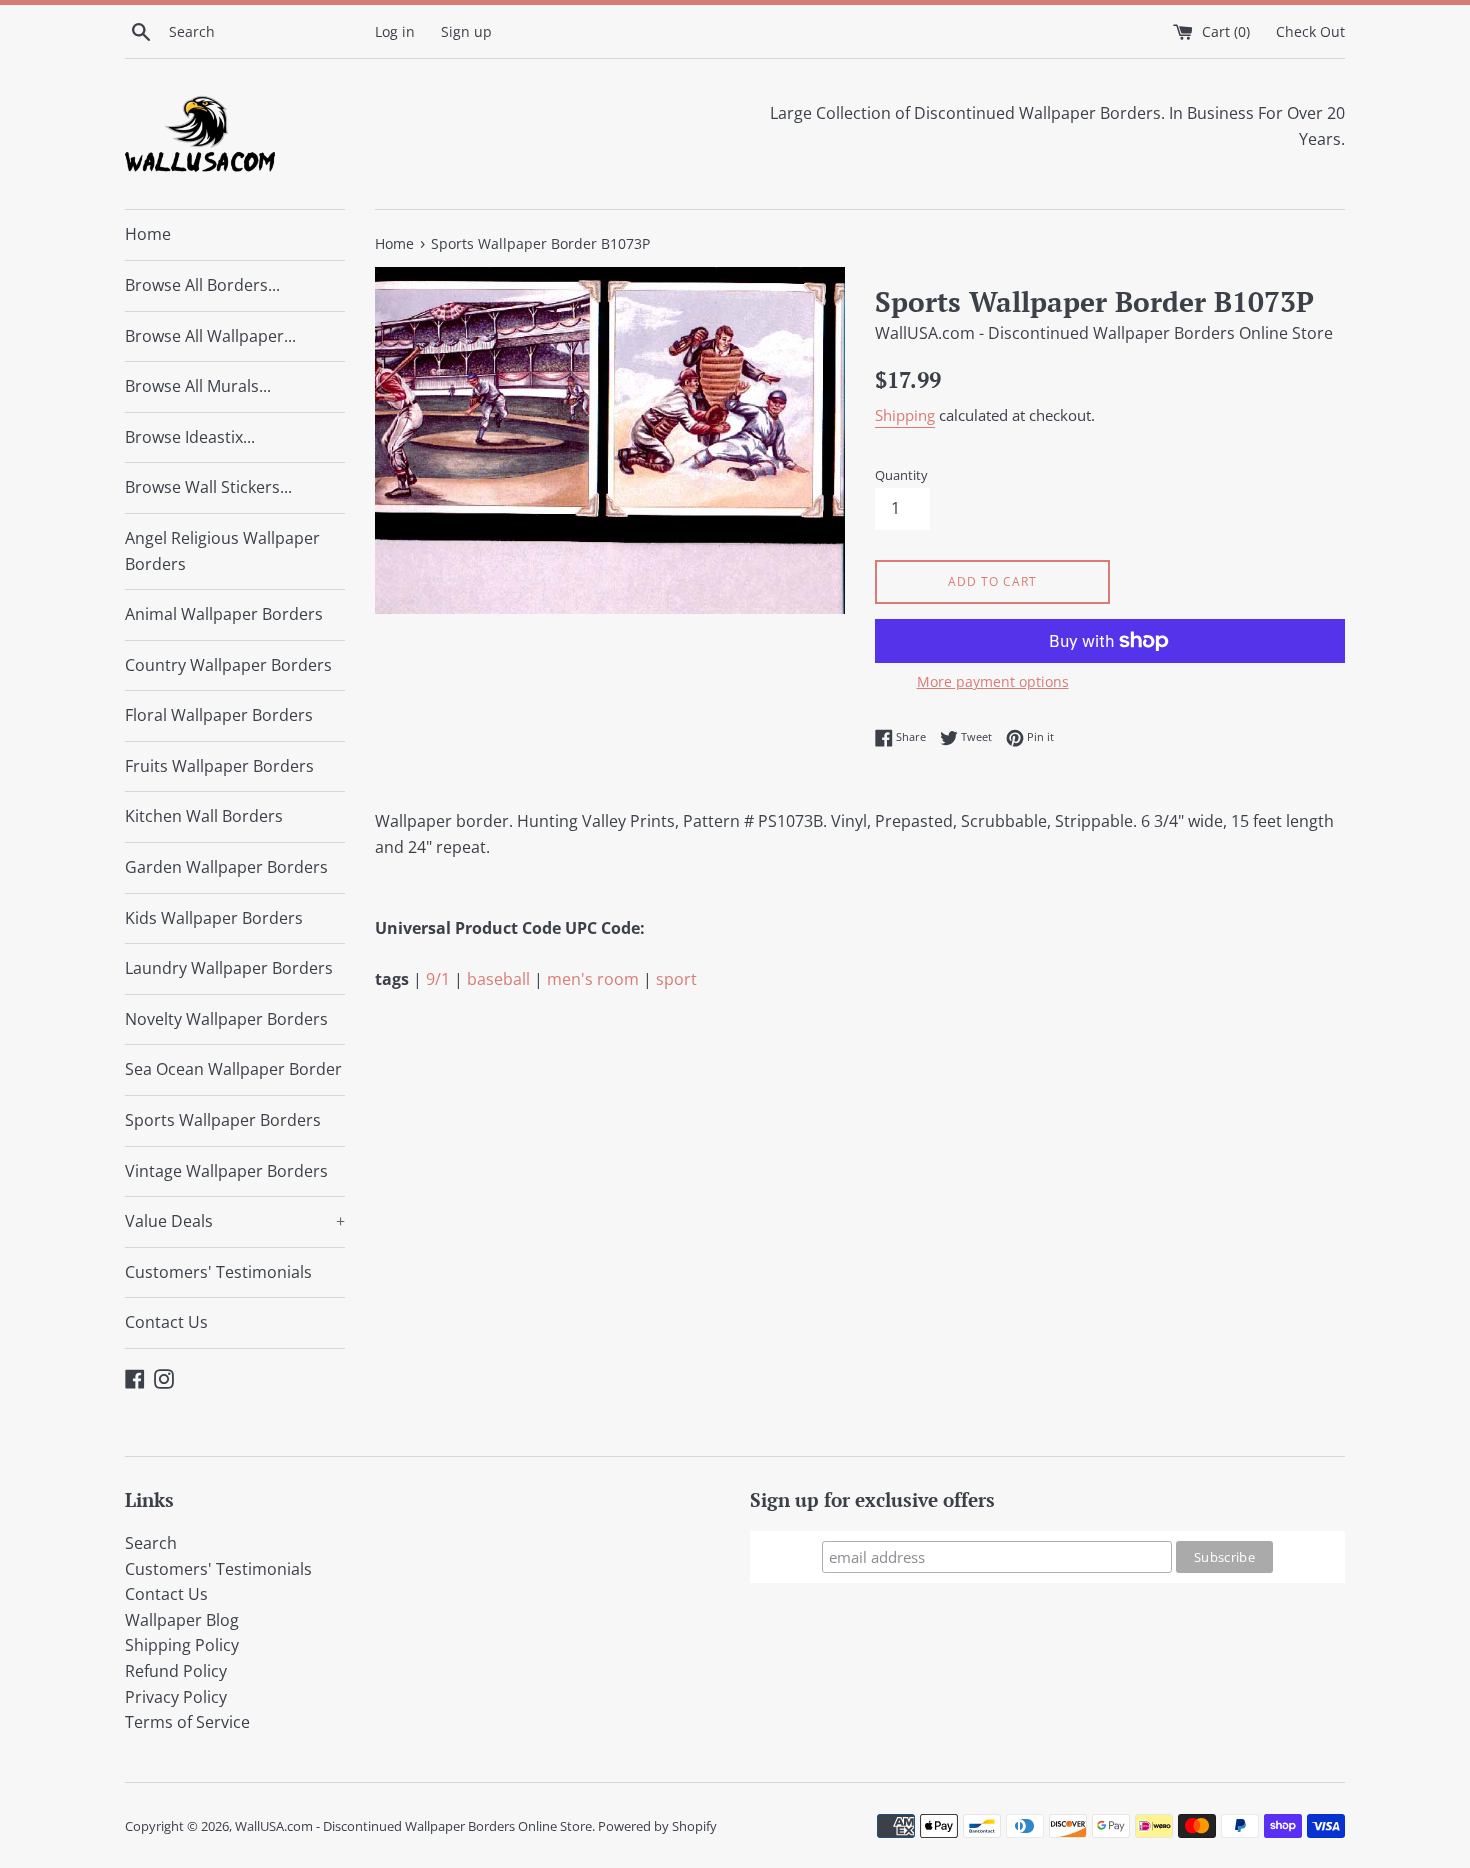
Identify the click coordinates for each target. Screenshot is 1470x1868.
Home (148, 234)
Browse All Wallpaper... (210, 336)
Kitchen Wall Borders (204, 816)
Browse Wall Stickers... (208, 487)
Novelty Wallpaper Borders (226, 1019)
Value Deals (235, 1221)
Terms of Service (187, 1722)
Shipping (905, 415)
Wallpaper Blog (182, 1620)
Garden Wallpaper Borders (226, 867)
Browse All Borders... (202, 285)
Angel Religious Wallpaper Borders (222, 551)
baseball (498, 979)
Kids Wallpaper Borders (214, 918)
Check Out (1310, 31)
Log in (395, 31)
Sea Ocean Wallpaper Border (233, 1069)
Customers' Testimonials (218, 1272)
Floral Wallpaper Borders (219, 715)
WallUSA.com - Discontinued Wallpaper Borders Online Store (413, 1826)
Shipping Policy (182, 1645)
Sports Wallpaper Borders (223, 1120)
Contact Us (166, 1322)
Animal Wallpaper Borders (224, 614)
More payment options (993, 681)
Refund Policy (176, 1671)
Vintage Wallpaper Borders (226, 1171)
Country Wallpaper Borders (228, 665)
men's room (593, 979)
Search (151, 1543)
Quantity (901, 475)
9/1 (438, 979)
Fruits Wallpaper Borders (219, 766)
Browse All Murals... (198, 386)
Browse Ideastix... (190, 437)
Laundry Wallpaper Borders (229, 968)
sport (676, 979)
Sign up (466, 31)
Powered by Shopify (657, 1826)
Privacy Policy (176, 1697)
